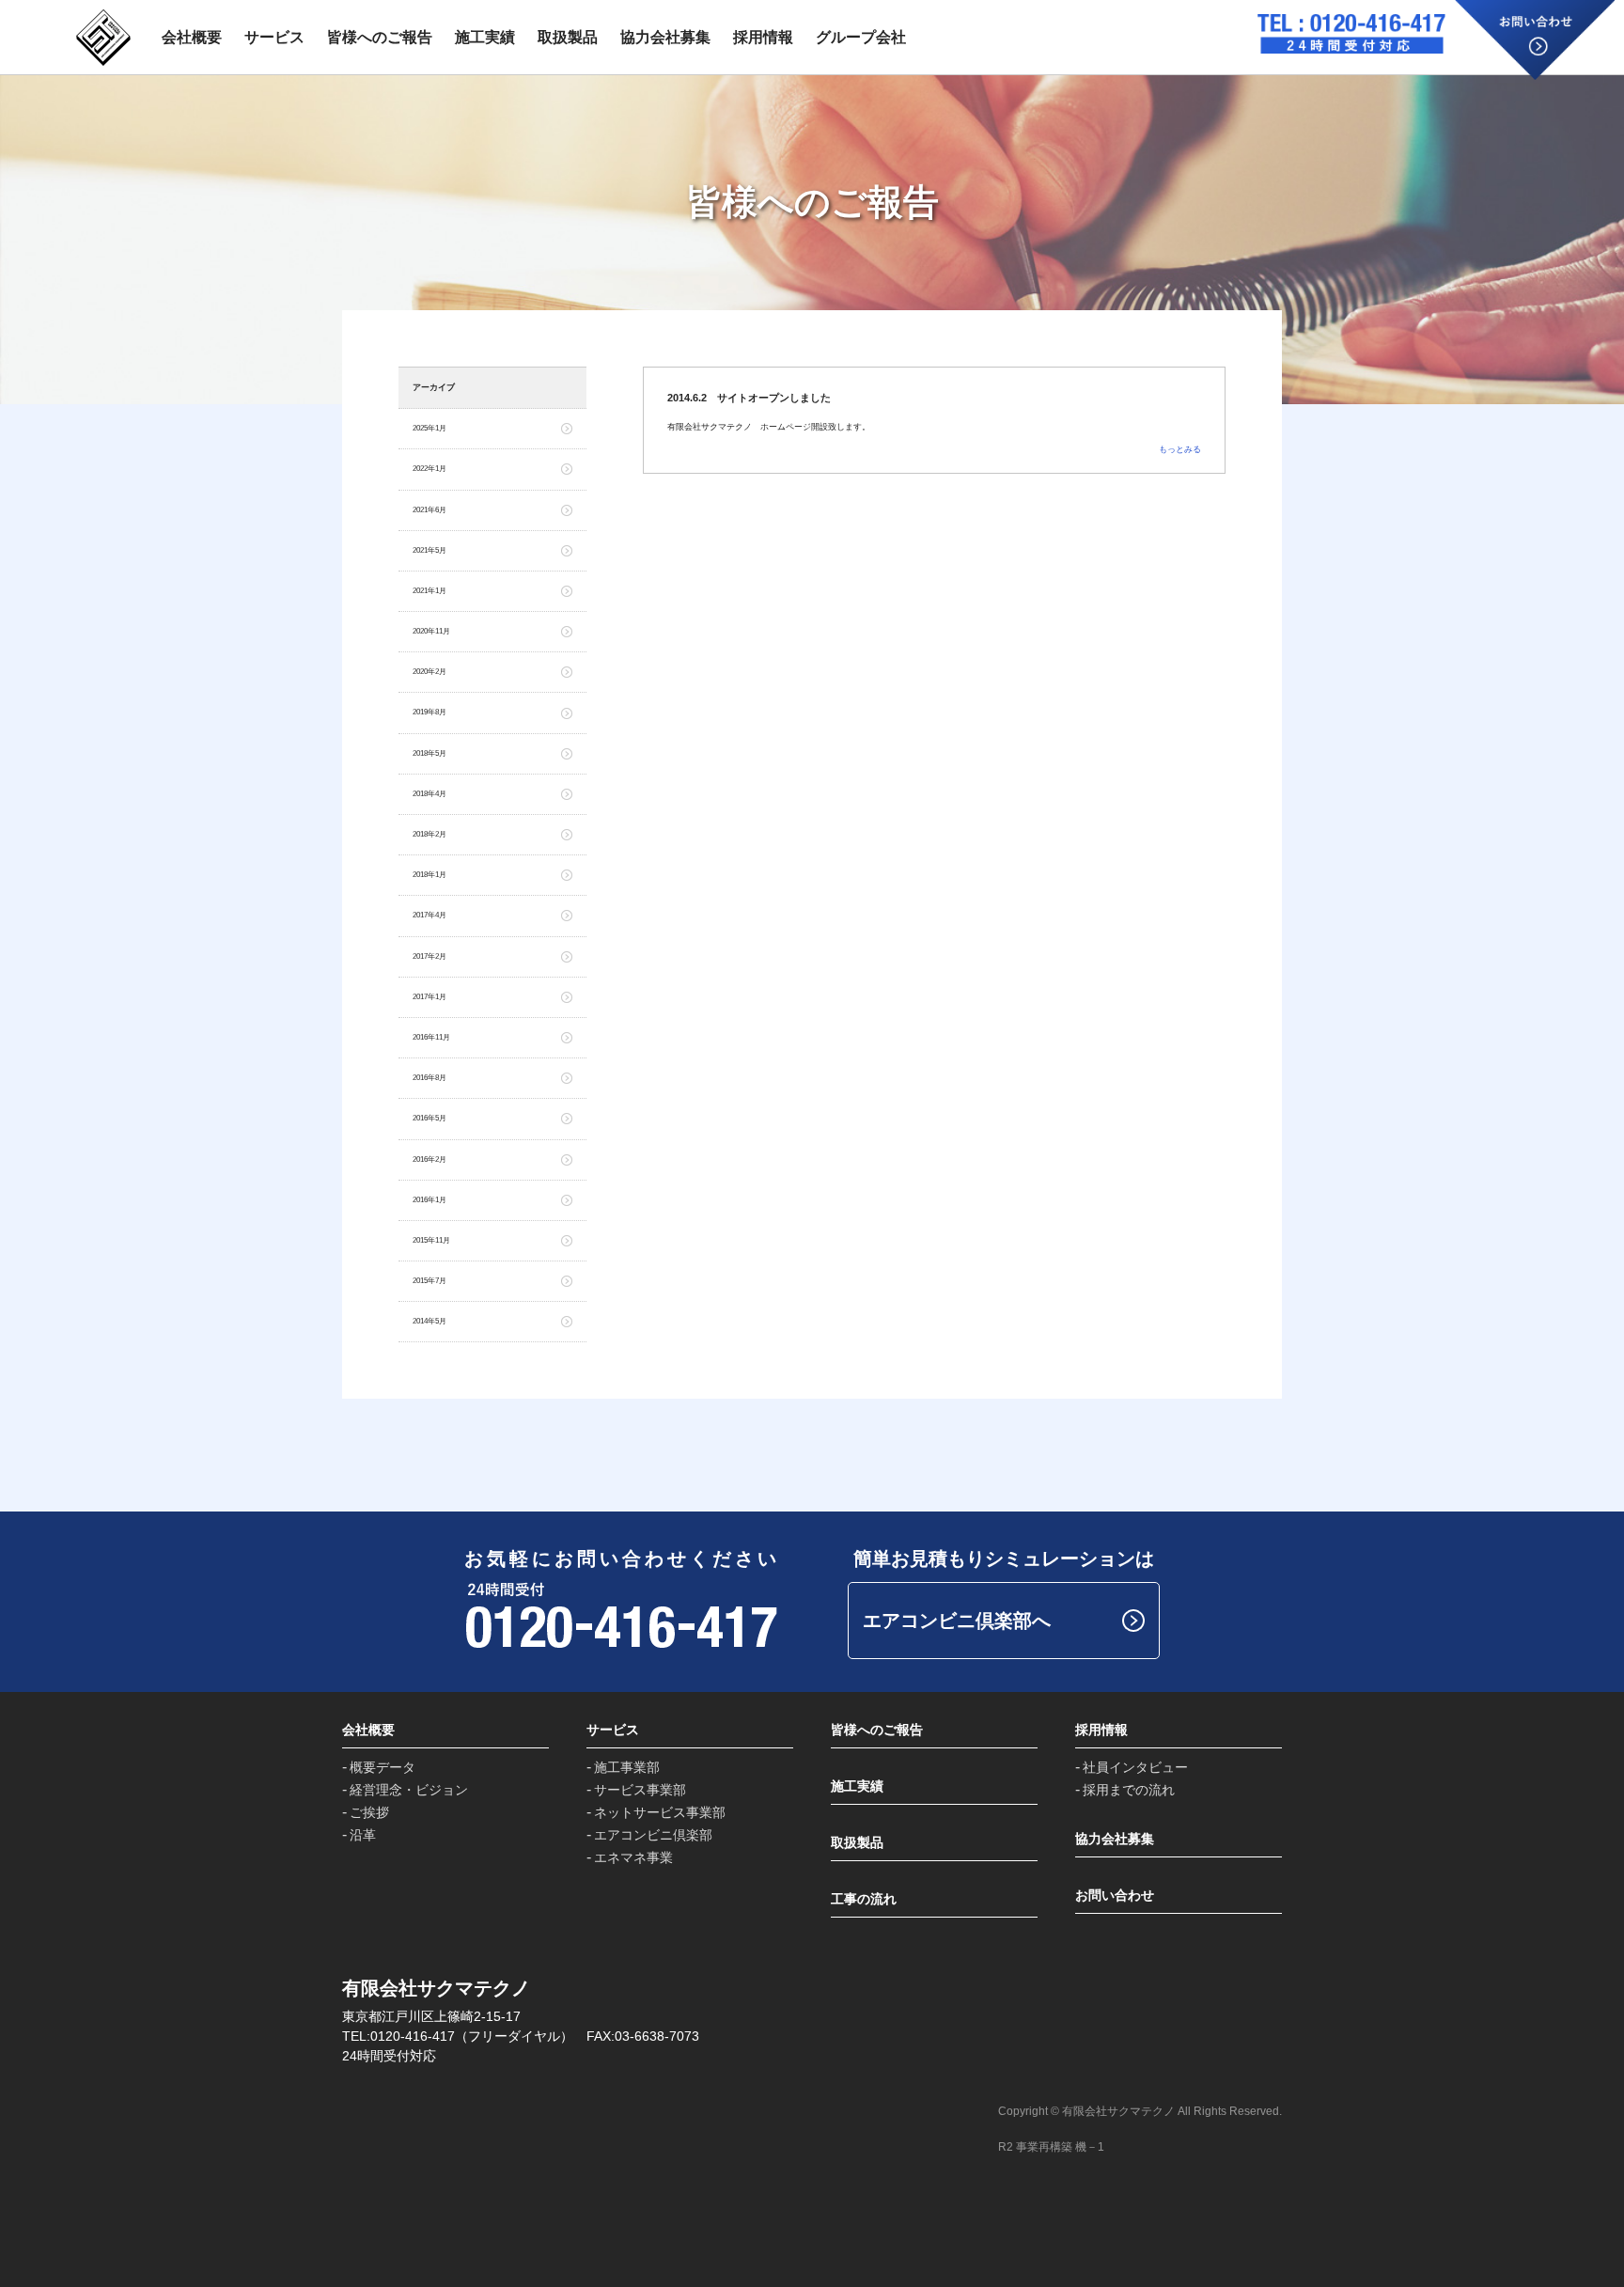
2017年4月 (429, 915)
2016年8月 (429, 1078)
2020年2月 (429, 672)
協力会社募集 (665, 37)
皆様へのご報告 (380, 37)
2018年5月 (429, 753)
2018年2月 (429, 834)
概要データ (383, 1767)
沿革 (363, 1835)
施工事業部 (627, 1767)
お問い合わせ (1535, 40)
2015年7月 (429, 1281)
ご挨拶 (369, 1812)
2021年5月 (429, 550)
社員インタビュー (1135, 1767)
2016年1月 (429, 1200)
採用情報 (763, 37)
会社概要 (192, 37)
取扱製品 (568, 37)
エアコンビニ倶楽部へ (957, 1621)
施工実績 (485, 37)
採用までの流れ (1129, 1790)
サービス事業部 (640, 1790)
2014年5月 (429, 1321)
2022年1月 (429, 469)
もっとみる (1180, 449)
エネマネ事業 (633, 1857)
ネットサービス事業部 (660, 1812)
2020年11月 (431, 631)
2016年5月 (429, 1118)
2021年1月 (429, 591)
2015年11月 (431, 1240)
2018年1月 (429, 875)
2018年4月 (429, 794)
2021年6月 (429, 510)
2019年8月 (429, 712)
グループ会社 (861, 37)
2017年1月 (429, 997)
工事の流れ (864, 1899)
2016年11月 (431, 1037)
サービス (274, 37)
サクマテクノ (103, 38)
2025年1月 (429, 428)
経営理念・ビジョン (409, 1790)
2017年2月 (429, 956)
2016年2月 (429, 1159)
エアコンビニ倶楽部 (653, 1835)
